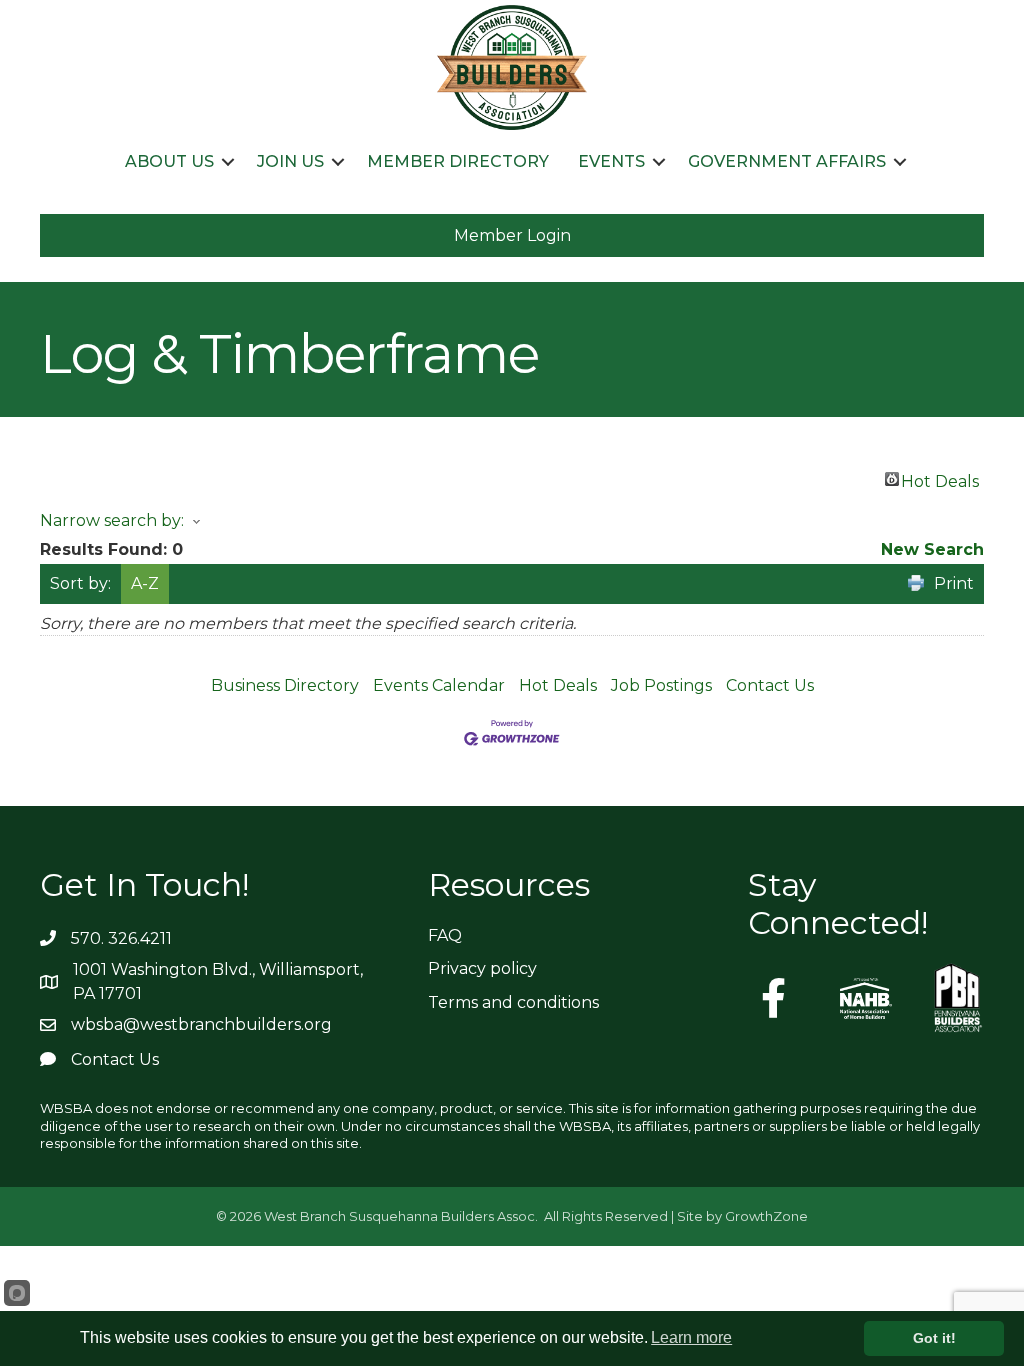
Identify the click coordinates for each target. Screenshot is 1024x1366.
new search (932, 549)
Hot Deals (940, 479)
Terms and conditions (513, 1002)
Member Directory (458, 161)
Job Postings (661, 685)
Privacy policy (482, 968)
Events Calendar (439, 685)
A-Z (145, 583)
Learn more (691, 1337)
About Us (169, 161)
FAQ (445, 935)
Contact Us (770, 685)
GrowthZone (766, 1216)
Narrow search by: (112, 520)
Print (954, 583)
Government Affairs (787, 161)
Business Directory (285, 685)
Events (611, 161)
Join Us (290, 161)
